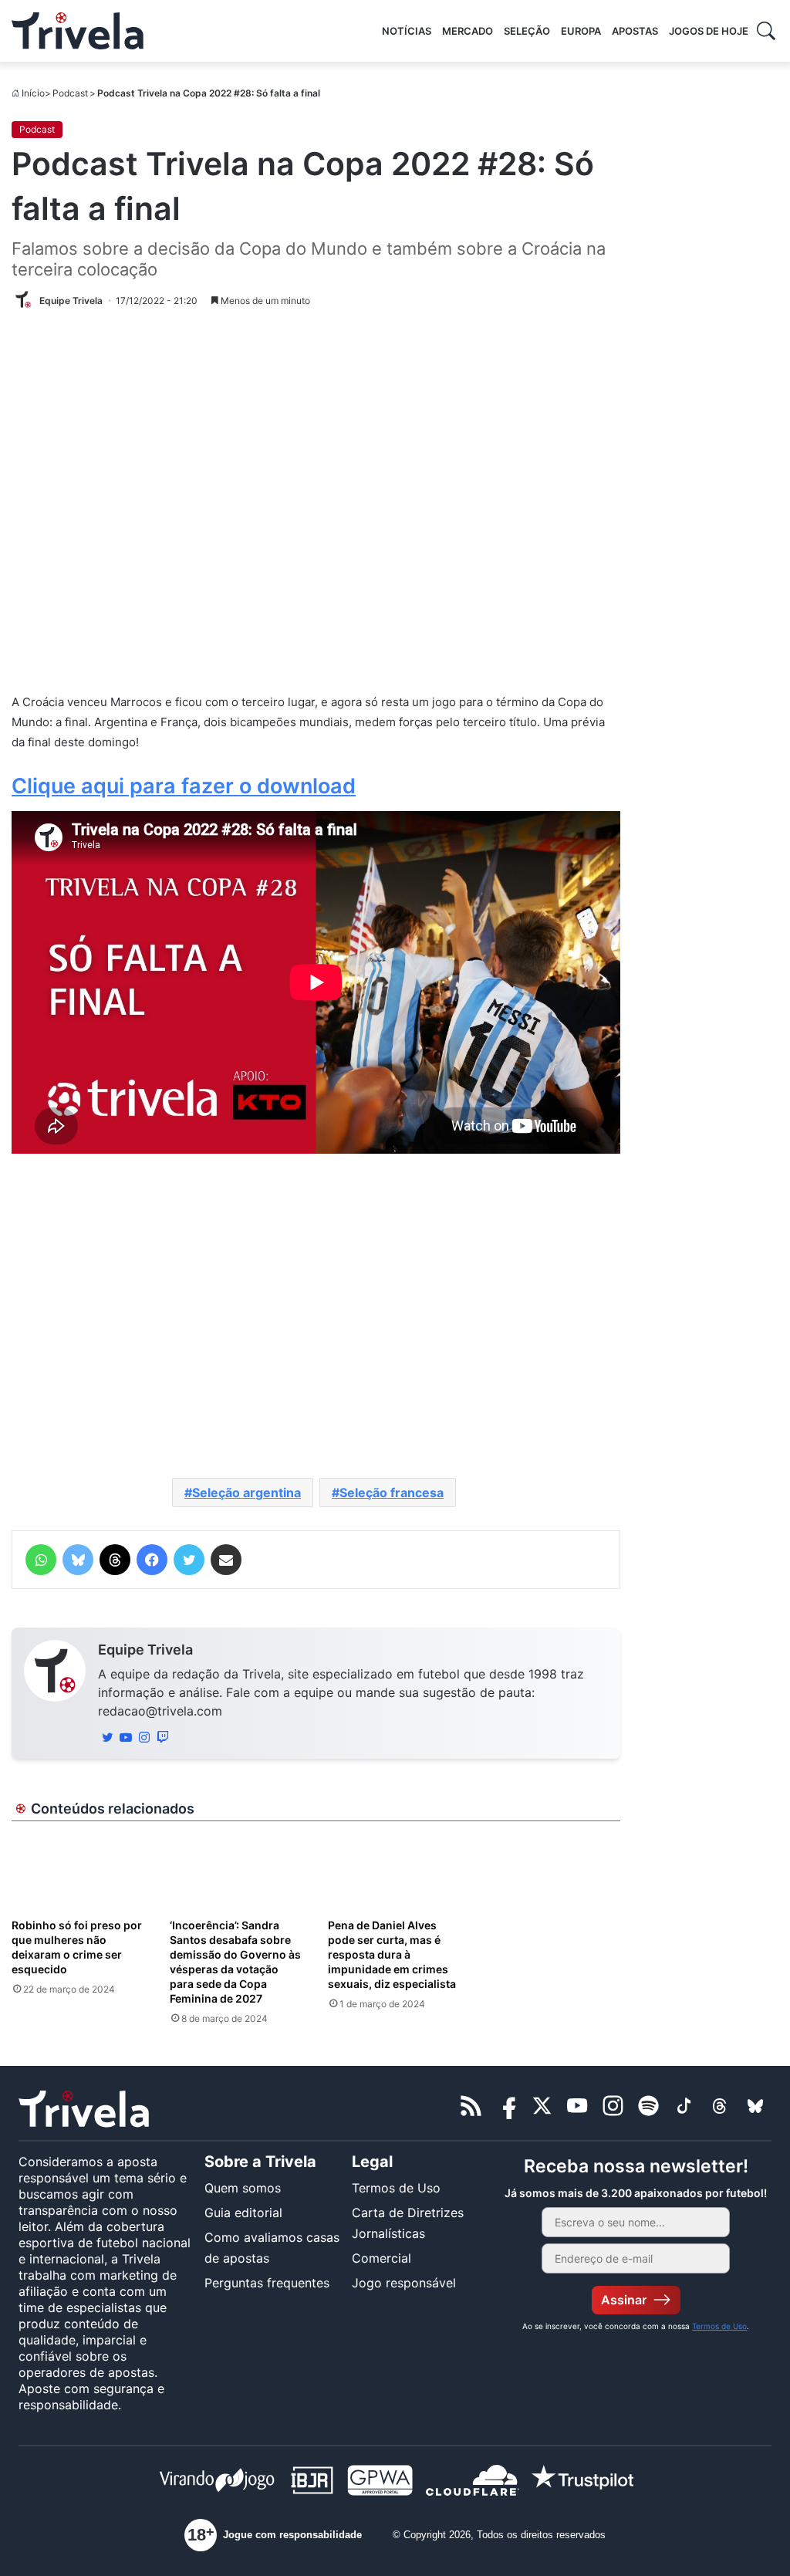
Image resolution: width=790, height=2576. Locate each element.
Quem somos (243, 2188)
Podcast (70, 93)
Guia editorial (243, 2213)
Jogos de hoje (709, 31)
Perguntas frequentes (267, 2283)
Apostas (635, 31)
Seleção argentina (246, 1493)
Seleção (527, 31)
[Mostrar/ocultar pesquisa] (766, 31)
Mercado (468, 31)
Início (33, 93)
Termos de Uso (396, 2188)
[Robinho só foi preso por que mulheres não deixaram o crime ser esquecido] (79, 1872)
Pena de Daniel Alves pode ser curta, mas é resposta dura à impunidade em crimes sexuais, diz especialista (392, 1954)
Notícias (407, 31)
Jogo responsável (404, 2283)
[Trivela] (78, 31)
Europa (581, 31)
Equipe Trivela (145, 1650)
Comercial (381, 2258)
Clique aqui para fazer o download (184, 786)
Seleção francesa (392, 1493)
